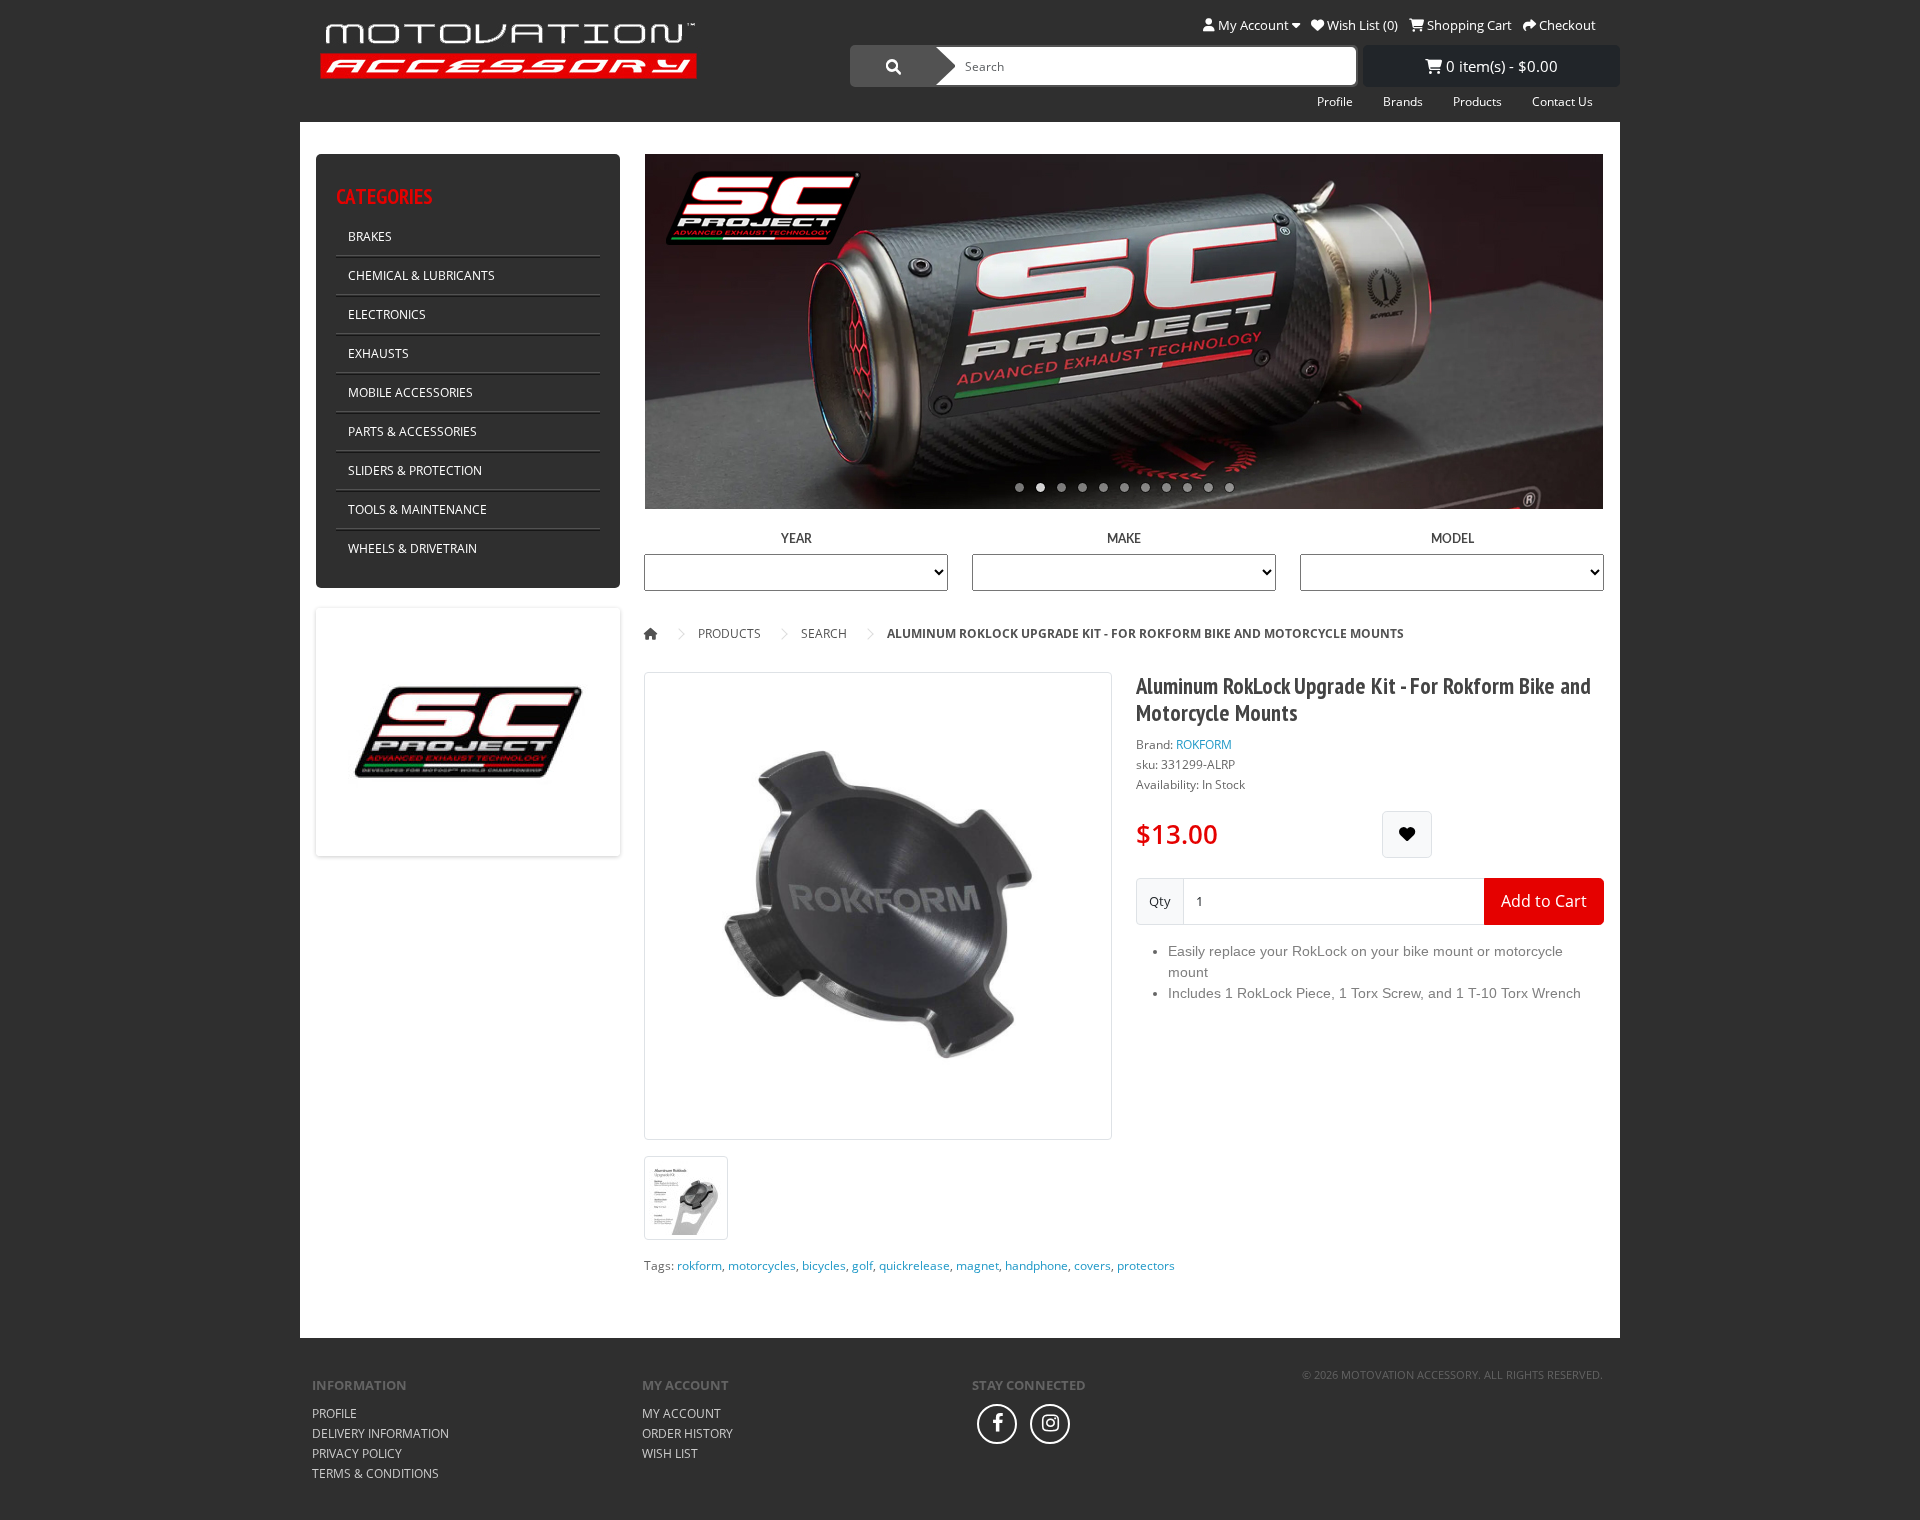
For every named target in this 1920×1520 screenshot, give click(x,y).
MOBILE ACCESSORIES (410, 392)
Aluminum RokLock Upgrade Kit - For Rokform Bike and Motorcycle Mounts (1145, 633)
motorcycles (762, 1265)
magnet (977, 1265)
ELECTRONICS (387, 314)
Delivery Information (380, 1433)
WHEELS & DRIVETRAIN (412, 548)
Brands (1403, 101)
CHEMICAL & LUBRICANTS (421, 275)
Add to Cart (1544, 901)
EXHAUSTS (378, 353)
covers (1092, 1265)
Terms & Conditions (375, 1473)
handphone (1036, 1265)
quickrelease (914, 1265)
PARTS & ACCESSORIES (412, 431)
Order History (687, 1433)
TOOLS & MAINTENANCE (417, 509)
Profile (1335, 101)
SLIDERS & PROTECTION (415, 470)
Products (1477, 101)
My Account (681, 1413)
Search (824, 633)
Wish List (670, 1453)
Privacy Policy (357, 1453)
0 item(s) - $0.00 (1500, 66)
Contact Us (1562, 101)
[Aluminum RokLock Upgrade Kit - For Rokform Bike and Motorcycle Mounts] (878, 912)
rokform (699, 1265)
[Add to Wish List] (1407, 834)
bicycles (824, 1265)
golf (862, 1265)
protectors (1146, 1265)
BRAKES (370, 236)
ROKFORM (1204, 744)
